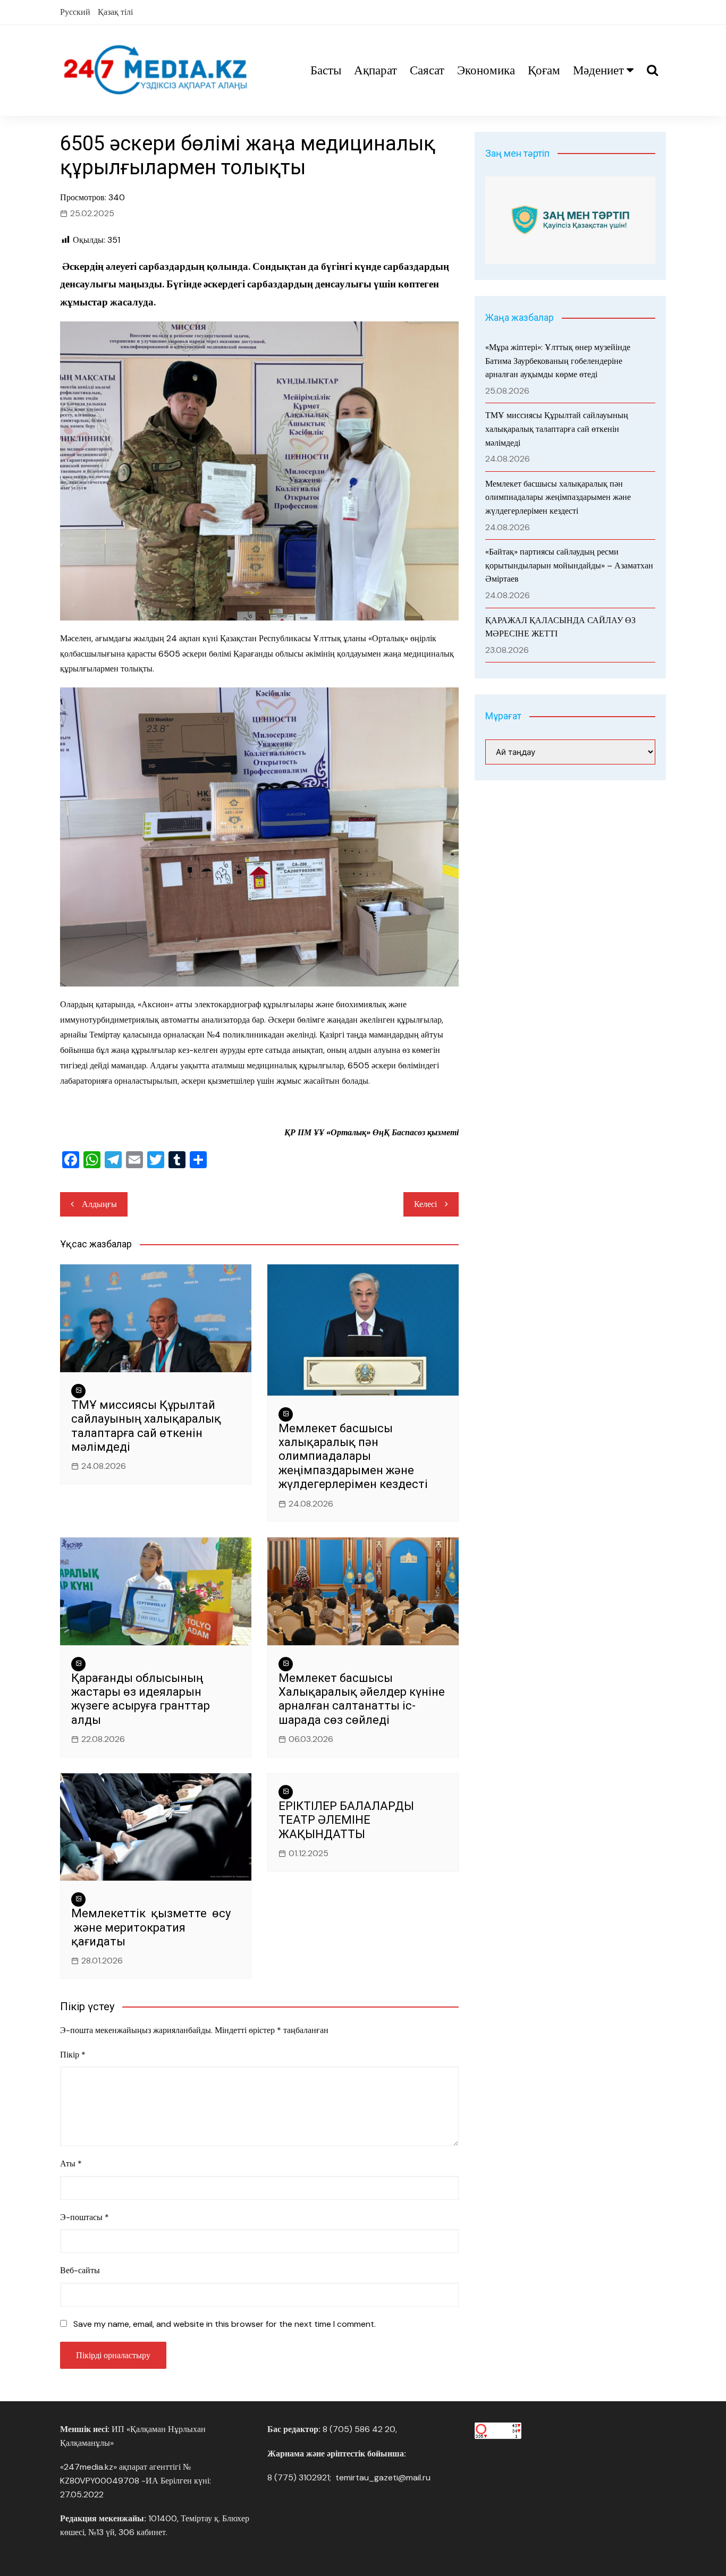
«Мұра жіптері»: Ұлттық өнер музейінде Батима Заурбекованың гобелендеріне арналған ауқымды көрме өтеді (558, 361)
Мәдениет (598, 70)
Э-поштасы (85, 2217)
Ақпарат (375, 70)
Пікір (73, 2055)
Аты (71, 2163)
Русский (75, 12)
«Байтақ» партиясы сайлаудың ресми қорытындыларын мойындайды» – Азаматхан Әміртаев (569, 565)
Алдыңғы (99, 1204)
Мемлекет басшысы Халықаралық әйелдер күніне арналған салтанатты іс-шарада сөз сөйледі (362, 1699)
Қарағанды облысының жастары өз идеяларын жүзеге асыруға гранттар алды (141, 1699)
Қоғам (544, 70)
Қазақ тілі (115, 12)
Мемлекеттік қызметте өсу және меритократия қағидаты (151, 1927)
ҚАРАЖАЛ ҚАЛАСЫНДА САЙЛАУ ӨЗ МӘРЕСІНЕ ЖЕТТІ (560, 627)
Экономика (486, 70)
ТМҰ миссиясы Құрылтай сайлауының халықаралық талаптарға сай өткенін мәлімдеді (146, 1426)
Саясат (427, 70)
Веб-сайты (80, 2270)
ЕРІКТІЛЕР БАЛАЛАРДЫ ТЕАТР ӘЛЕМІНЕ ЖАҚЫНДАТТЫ (346, 1820)
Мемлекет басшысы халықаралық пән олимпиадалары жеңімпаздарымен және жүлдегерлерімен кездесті (353, 1456)
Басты (326, 70)
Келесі (425, 1204)
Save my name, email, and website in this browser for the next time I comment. (225, 2324)
